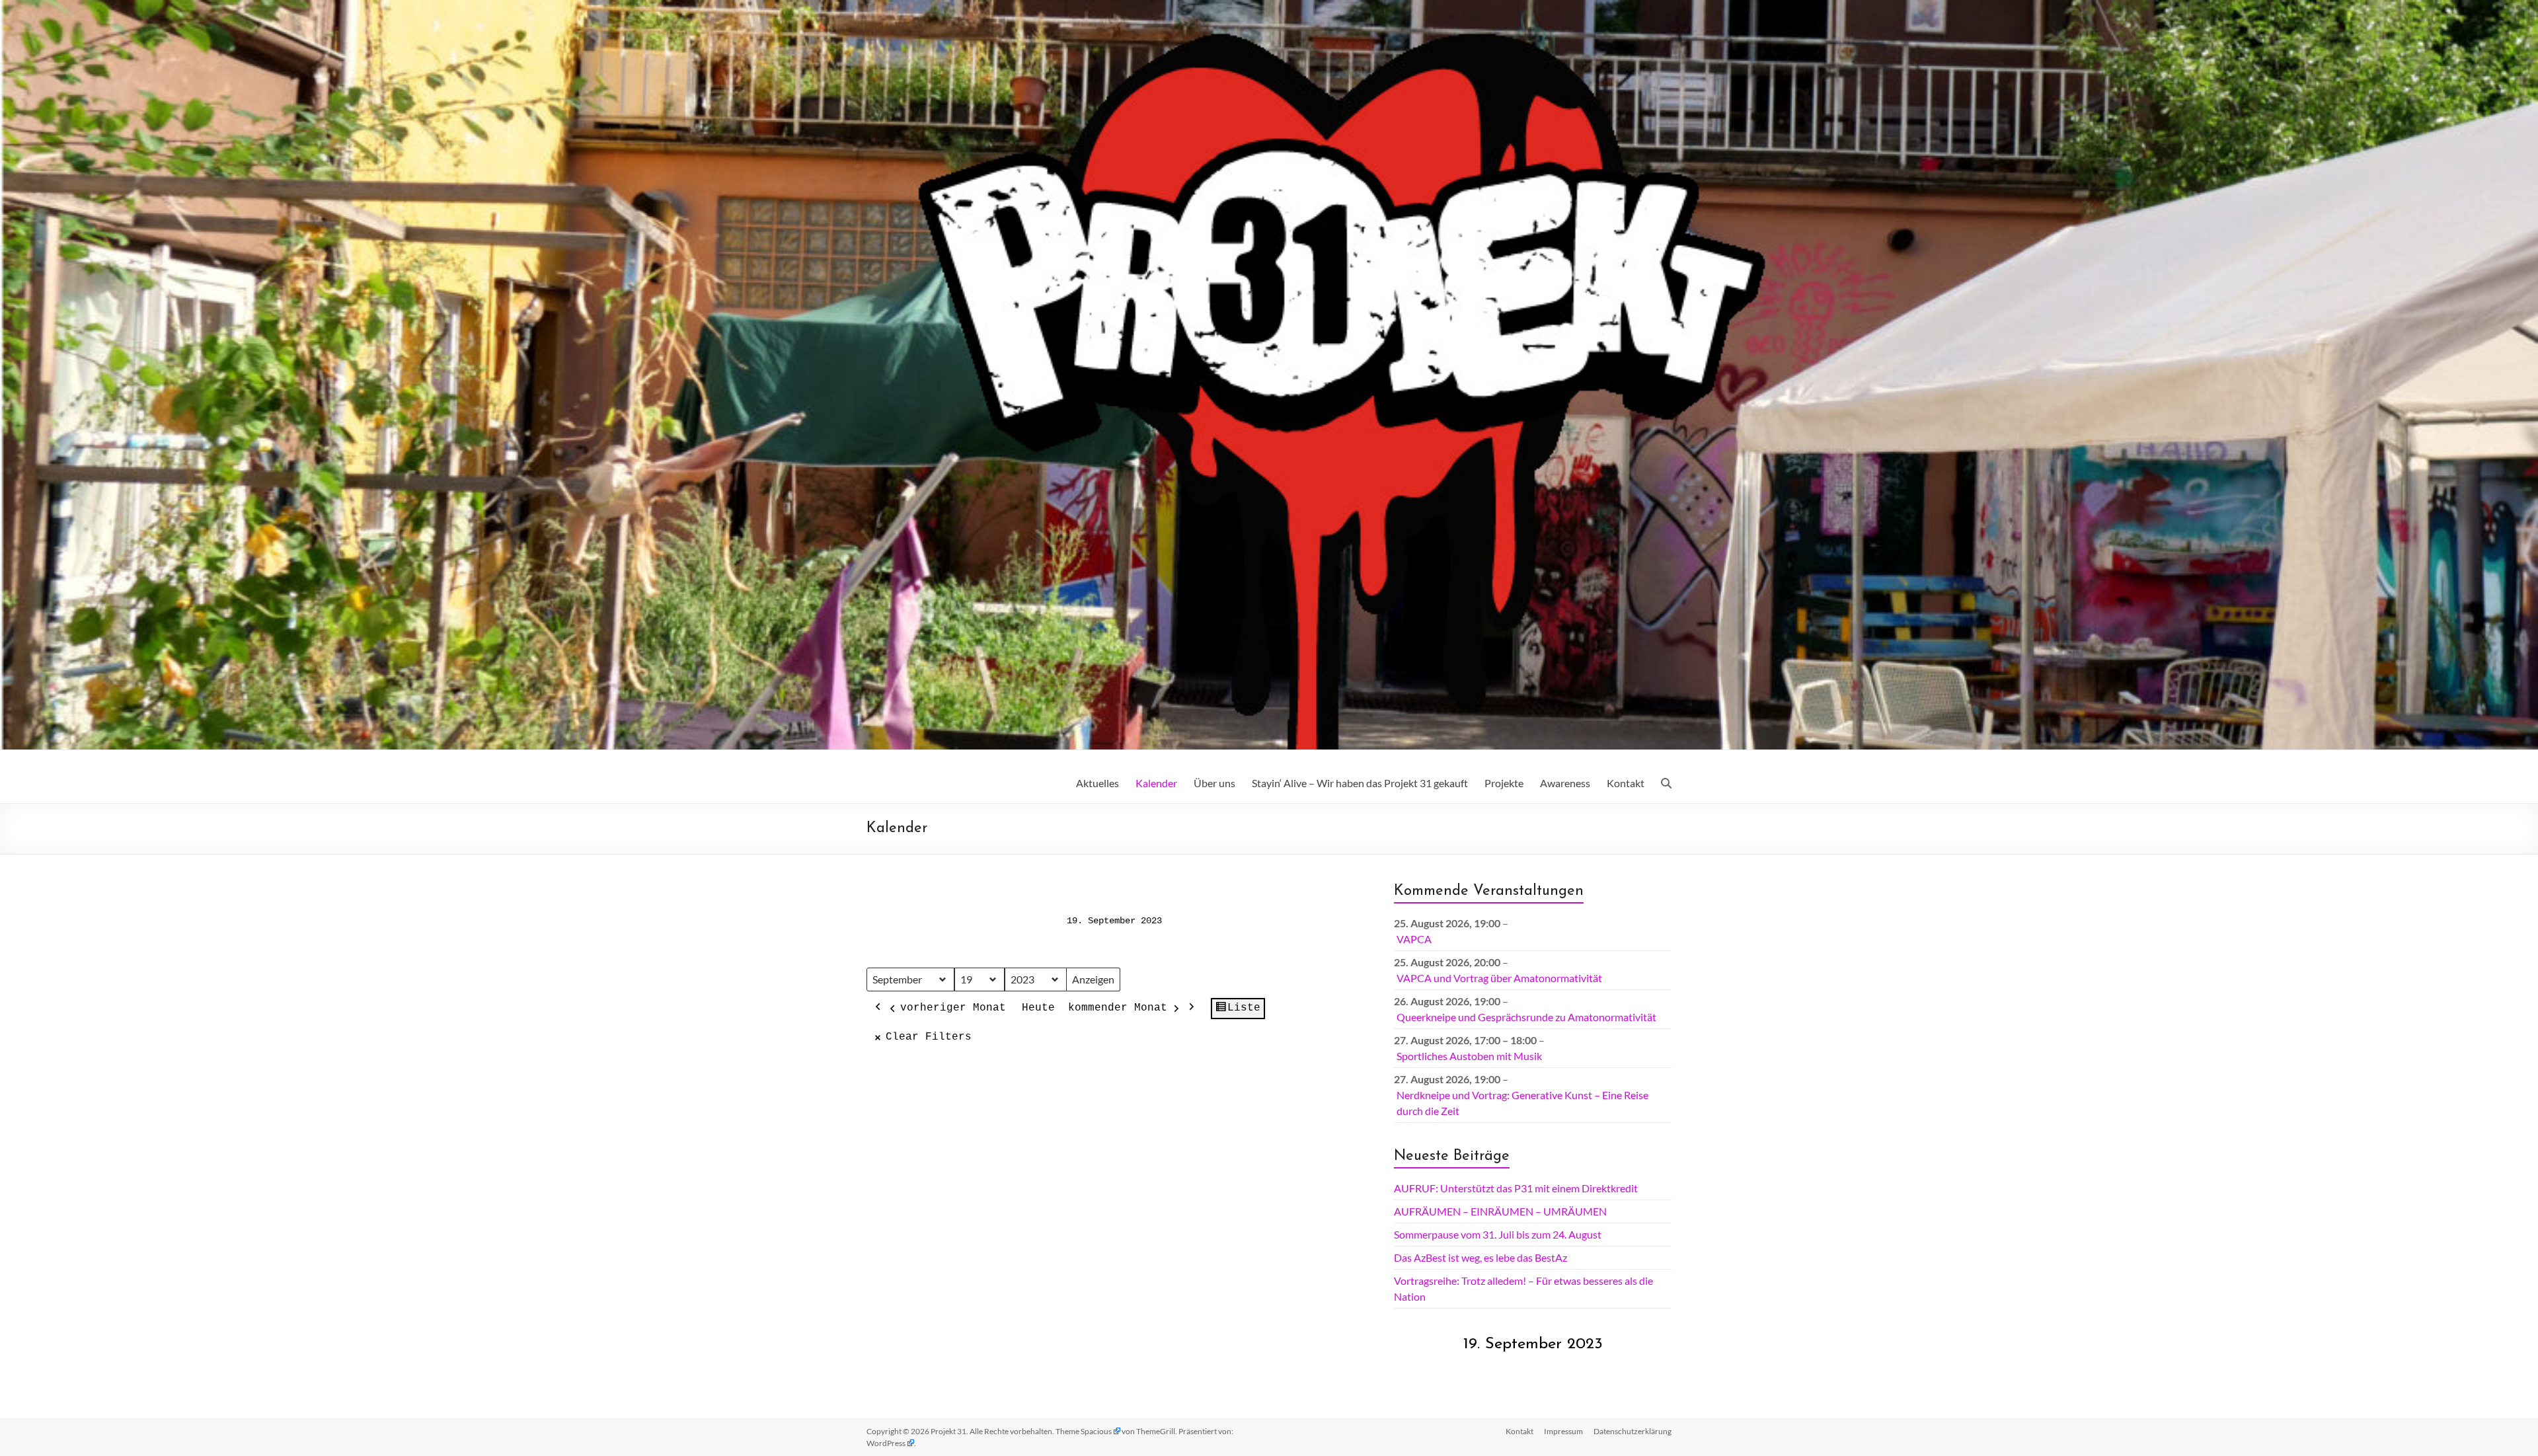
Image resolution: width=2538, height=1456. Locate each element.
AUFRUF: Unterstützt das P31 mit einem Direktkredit (1516, 1188)
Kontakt (1626, 783)
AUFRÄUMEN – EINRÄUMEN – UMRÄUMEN (1500, 1211)
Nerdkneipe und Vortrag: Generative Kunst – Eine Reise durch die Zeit (1522, 1103)
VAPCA (1414, 939)
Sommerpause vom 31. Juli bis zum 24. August (1498, 1234)
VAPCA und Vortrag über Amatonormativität (1499, 978)
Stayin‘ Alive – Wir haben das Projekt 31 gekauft (1360, 783)
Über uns (1214, 783)
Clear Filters (929, 1037)
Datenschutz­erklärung (1633, 1431)
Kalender (1156, 783)
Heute (1038, 1008)
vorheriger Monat (953, 1008)
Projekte (1504, 783)
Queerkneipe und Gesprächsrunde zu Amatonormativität (1526, 1017)
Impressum (1563, 1431)
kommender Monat (1118, 1008)
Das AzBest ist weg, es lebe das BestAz (1480, 1257)
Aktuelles (1097, 783)
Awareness (1565, 783)
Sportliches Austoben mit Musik (1469, 1056)
